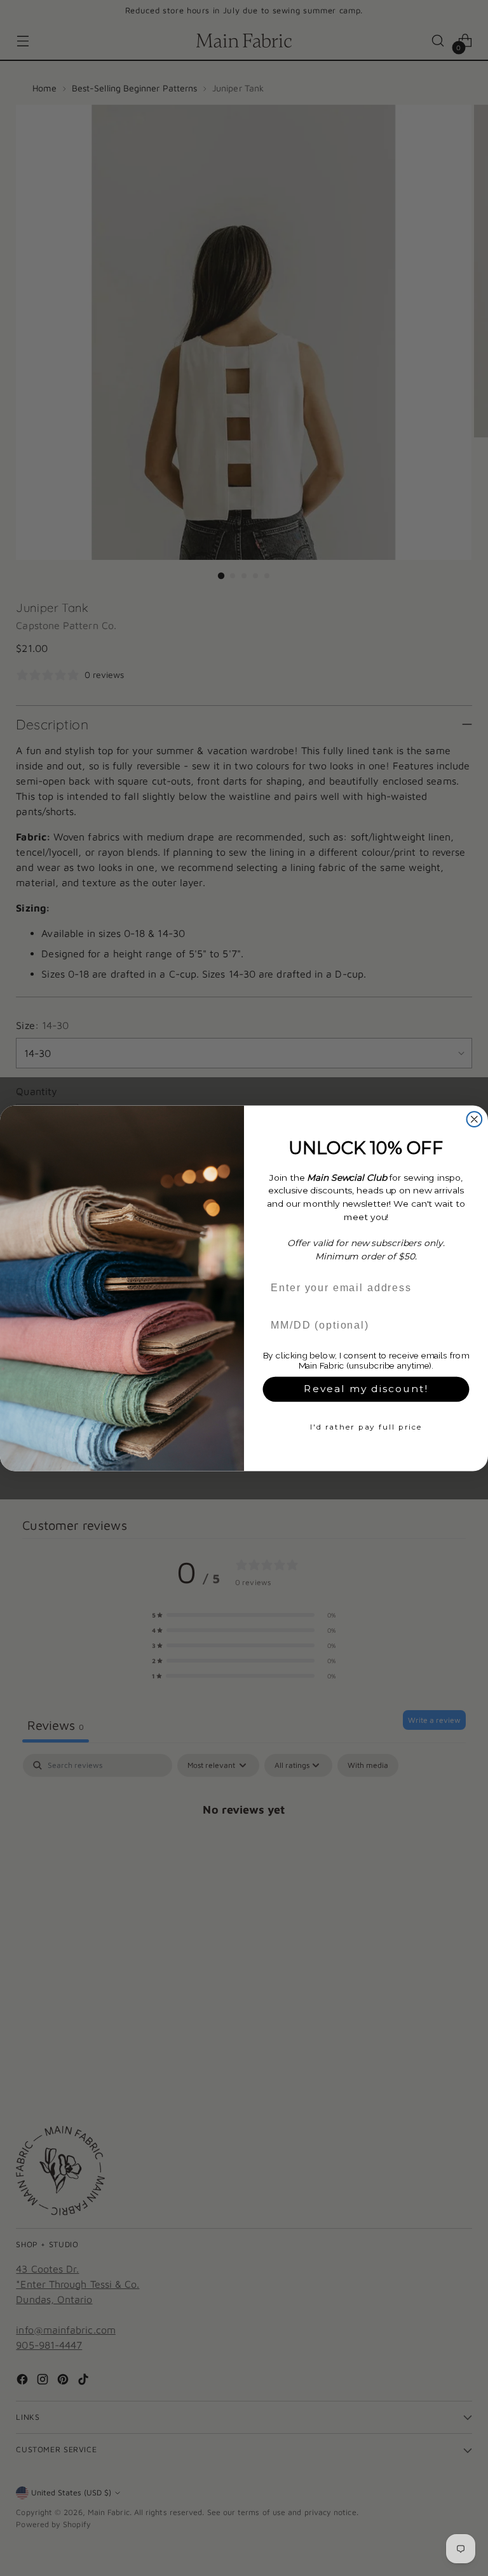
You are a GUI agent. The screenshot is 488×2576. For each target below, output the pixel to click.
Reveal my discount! (366, 1389)
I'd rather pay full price (366, 1426)
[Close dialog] (475, 1119)
